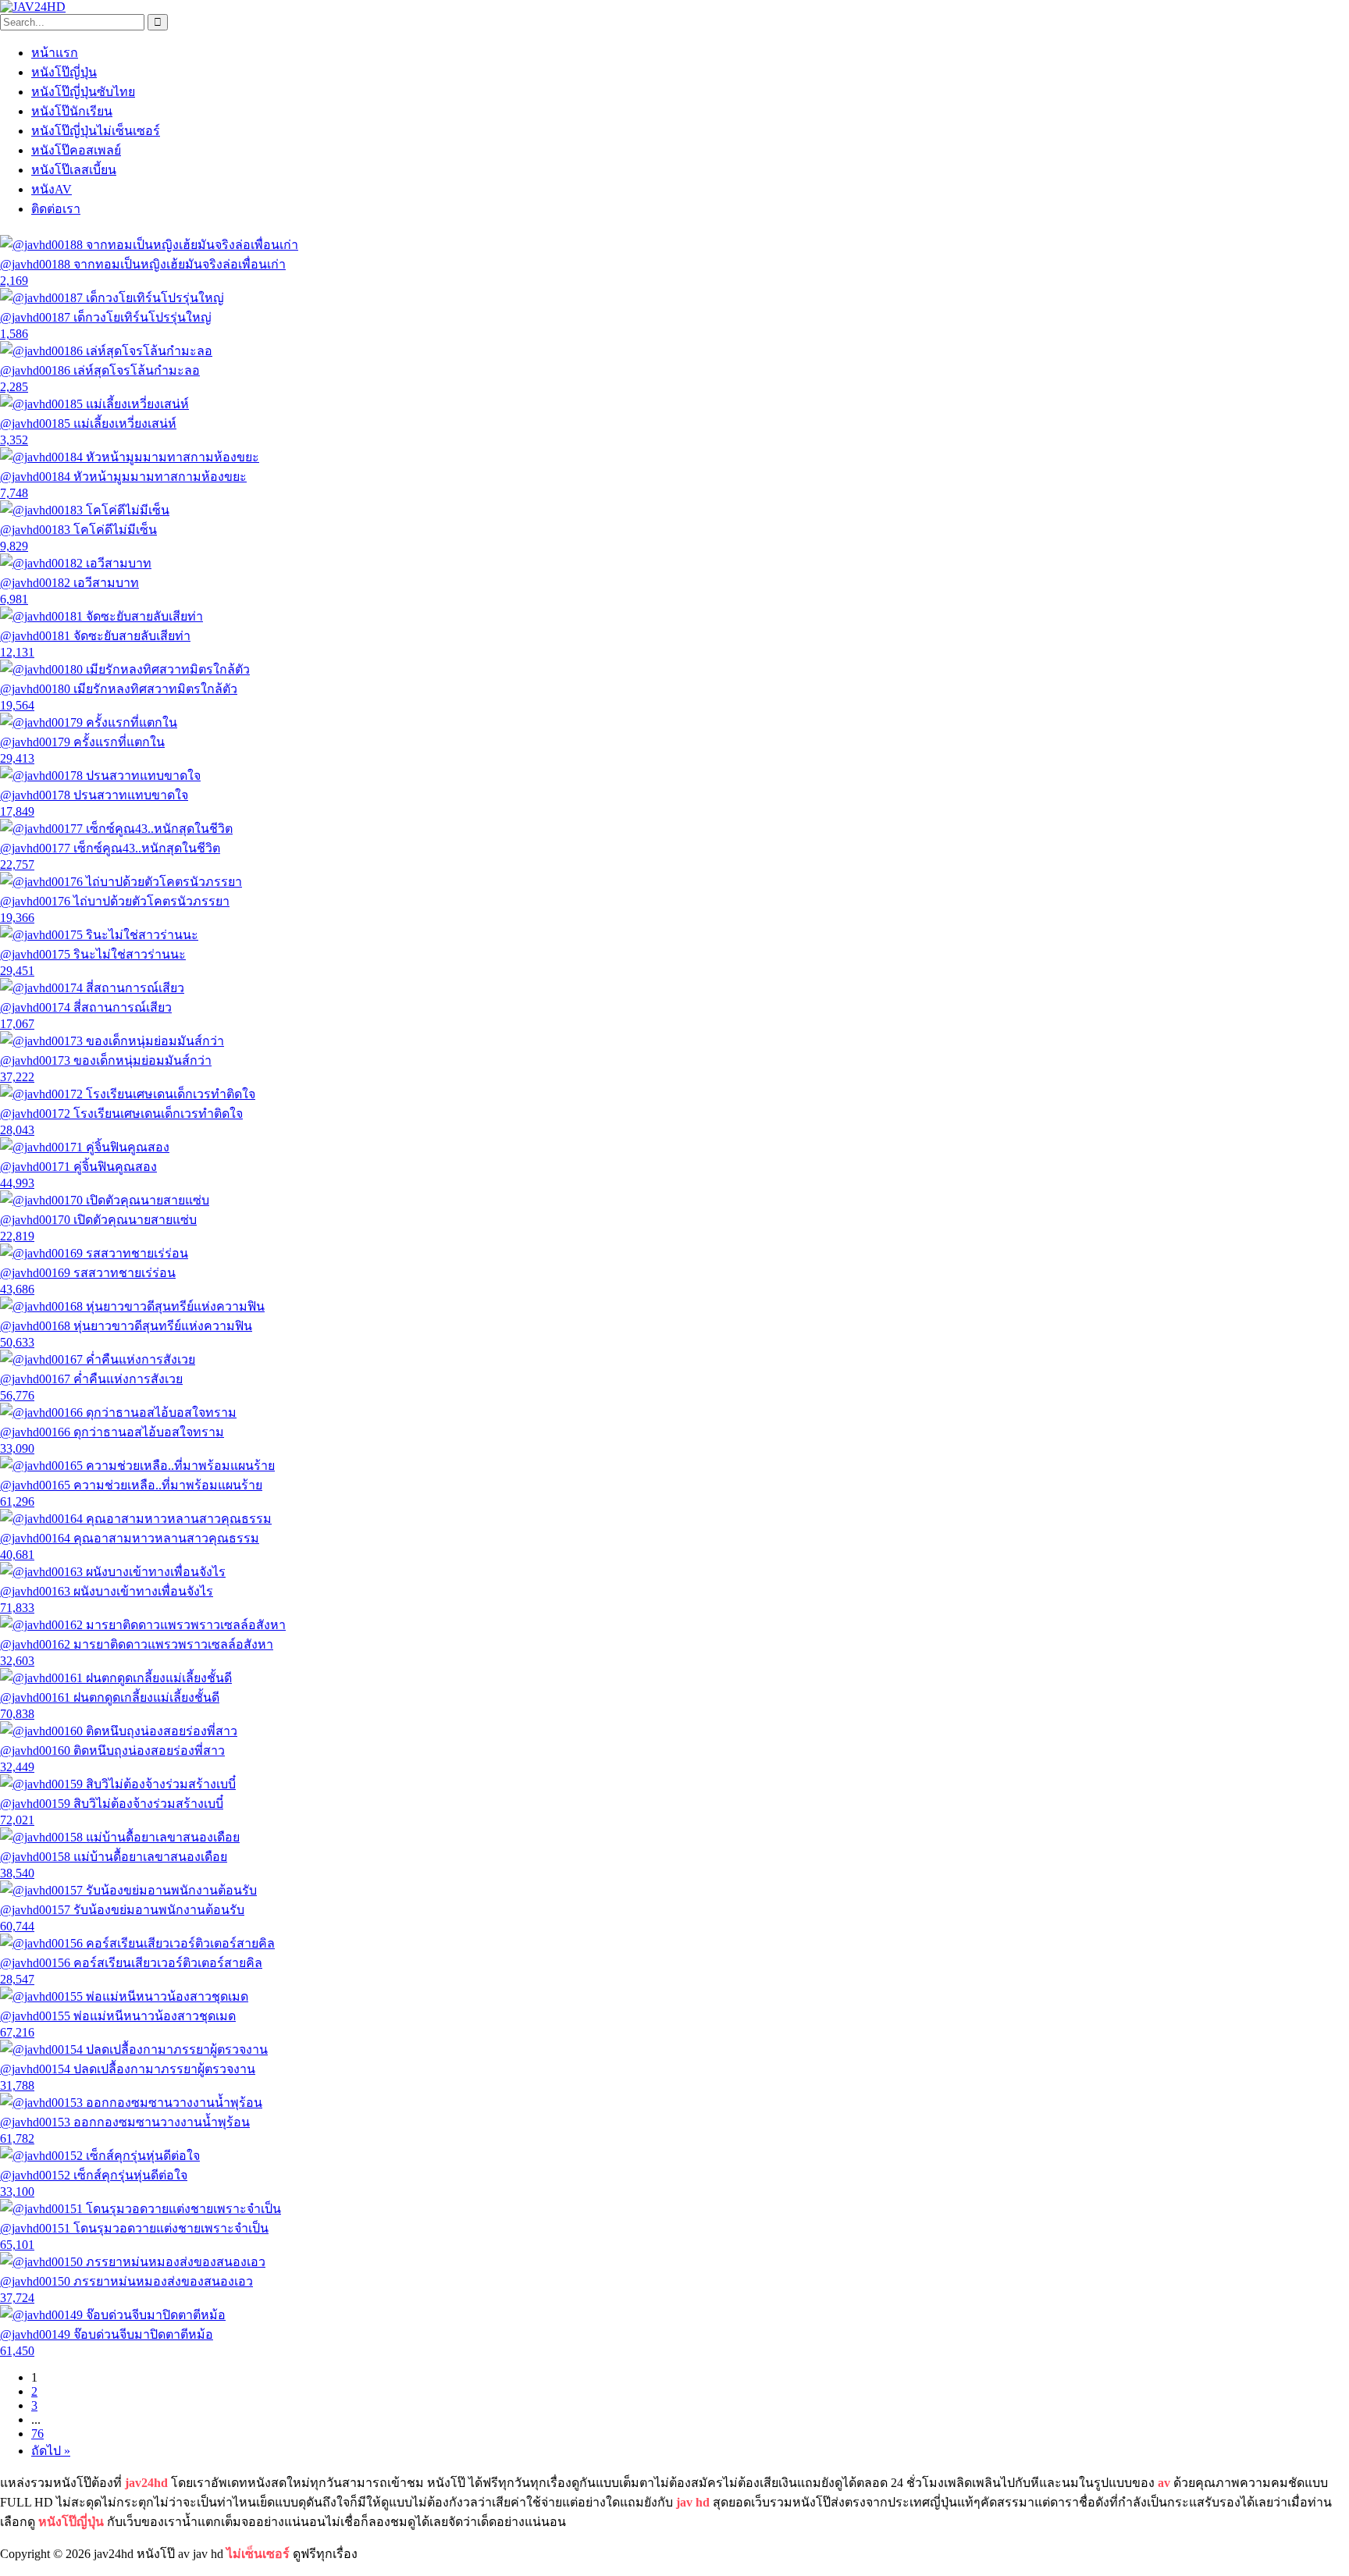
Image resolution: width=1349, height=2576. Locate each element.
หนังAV (52, 189)
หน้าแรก (55, 53)
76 (37, 2434)
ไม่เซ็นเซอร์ (258, 2554)
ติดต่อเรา (56, 209)
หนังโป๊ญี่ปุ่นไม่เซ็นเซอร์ (96, 131)
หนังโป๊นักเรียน (72, 111)
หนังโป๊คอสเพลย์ (76, 150)
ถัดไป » (51, 2451)
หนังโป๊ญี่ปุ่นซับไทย (83, 92)
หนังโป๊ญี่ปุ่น (64, 72)
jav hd (693, 2502)
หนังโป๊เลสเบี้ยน (74, 170)
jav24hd (146, 2483)
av (1164, 2483)
